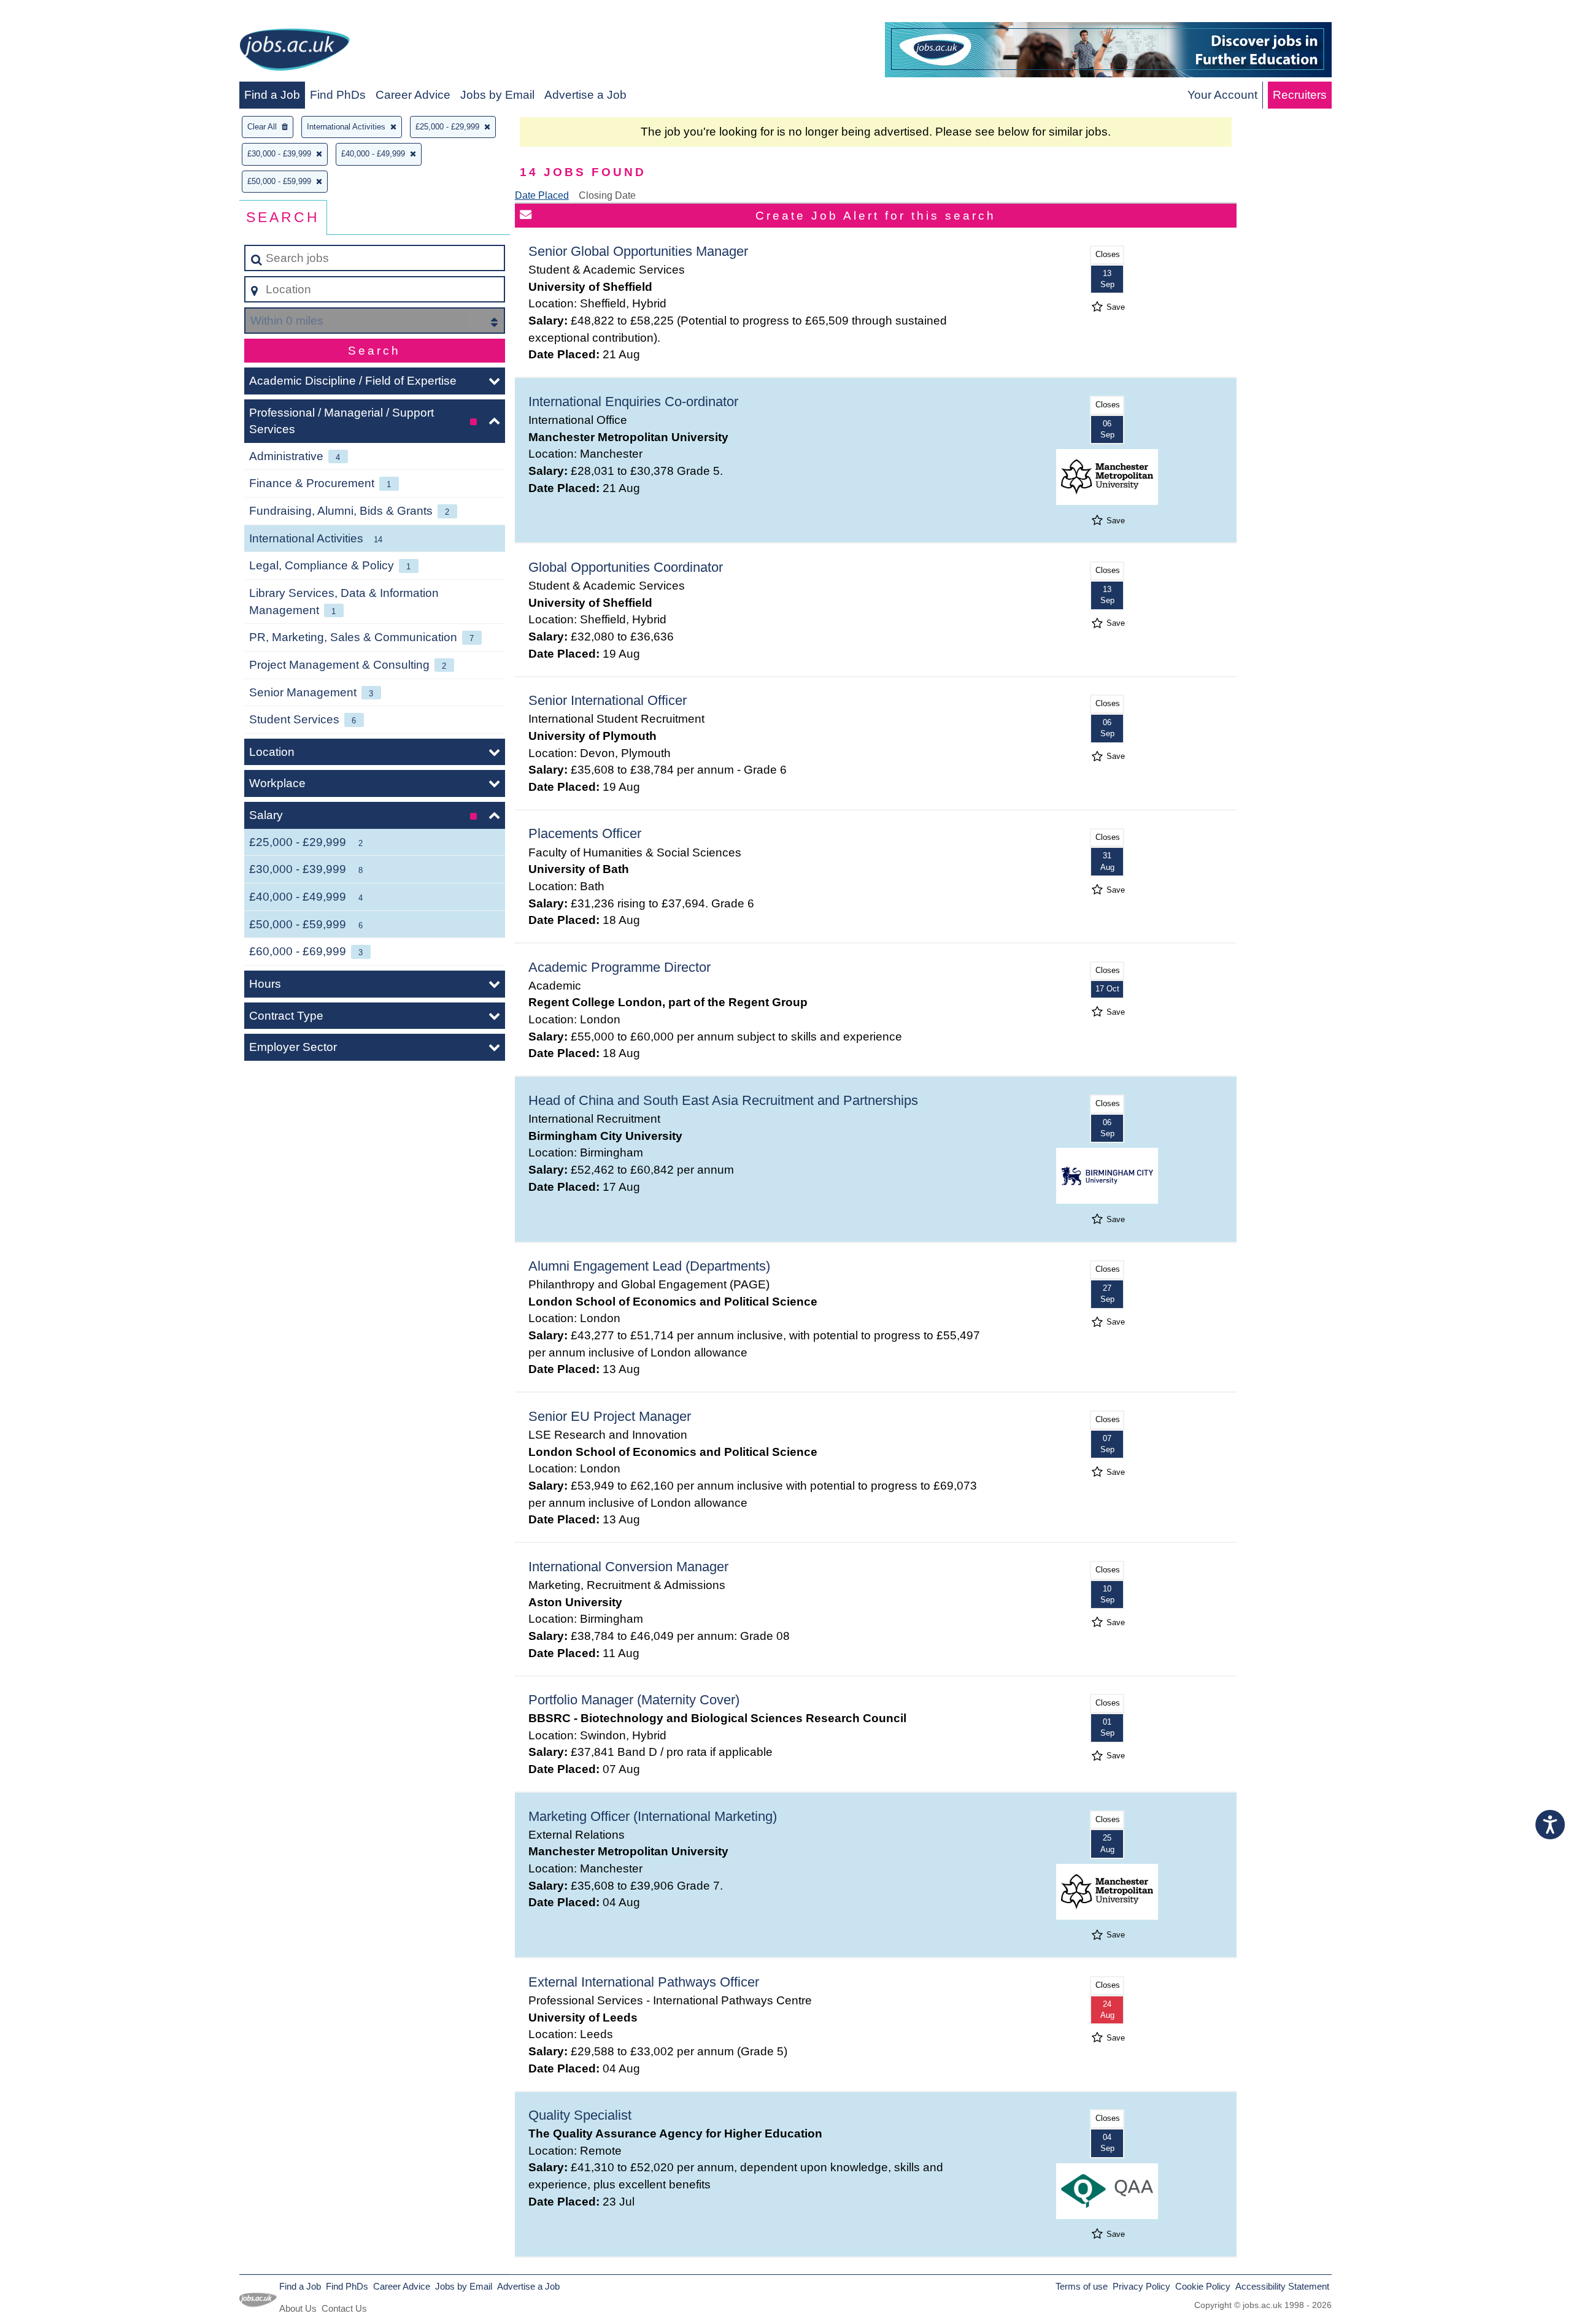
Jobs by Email (497, 95)
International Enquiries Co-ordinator (633, 402)
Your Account (1222, 95)
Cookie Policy (1203, 2286)
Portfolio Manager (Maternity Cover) (634, 1700)
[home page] (295, 52)
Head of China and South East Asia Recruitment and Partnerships (723, 1100)
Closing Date (607, 195)
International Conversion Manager (628, 1567)
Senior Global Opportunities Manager (638, 251)
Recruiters (1300, 95)
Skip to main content (59, 13)
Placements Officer (585, 833)
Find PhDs (338, 95)
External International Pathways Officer (644, 1982)
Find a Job (272, 95)
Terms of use (1082, 2286)
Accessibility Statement (1282, 2286)
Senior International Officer (608, 700)
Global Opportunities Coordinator (626, 567)
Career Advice (413, 95)
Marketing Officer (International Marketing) (653, 1816)
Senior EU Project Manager (610, 1416)
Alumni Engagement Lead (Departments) (649, 1266)
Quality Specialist (580, 2115)
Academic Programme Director (620, 967)
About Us (298, 2308)
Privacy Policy (1141, 2286)
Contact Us (344, 2308)
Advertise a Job (585, 95)
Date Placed (542, 195)
